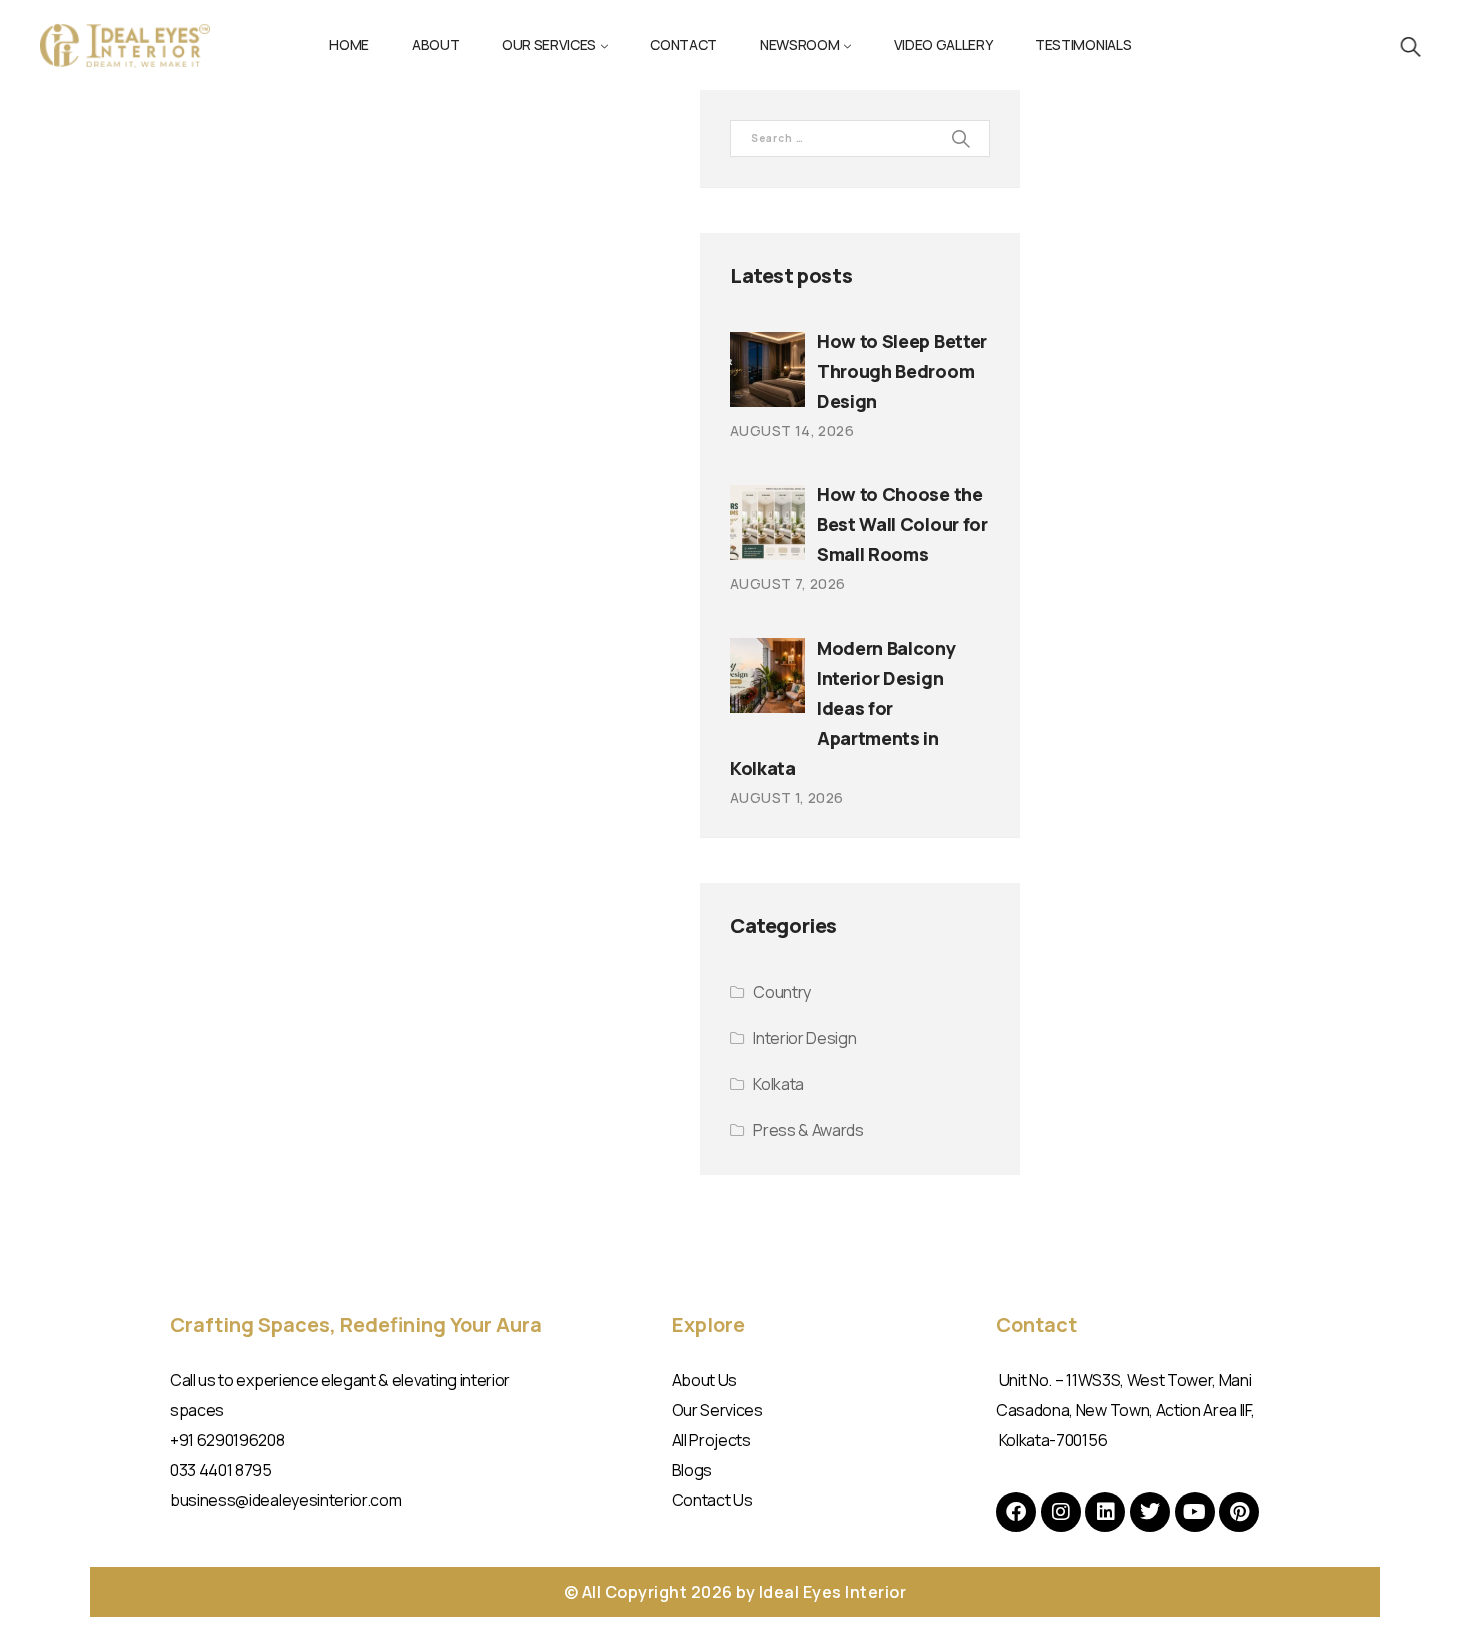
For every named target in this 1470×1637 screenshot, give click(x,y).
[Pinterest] (1239, 1512)
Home (349, 44)
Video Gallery (943, 44)
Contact (683, 44)
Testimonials (1083, 44)
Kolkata (778, 1084)
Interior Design (804, 1038)
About (435, 44)
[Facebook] (1016, 1512)
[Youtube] (1195, 1512)
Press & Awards (808, 1130)
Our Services (549, 44)
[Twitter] (1150, 1512)
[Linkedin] (1105, 1512)
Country (782, 992)
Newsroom (799, 44)
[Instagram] (1061, 1512)
